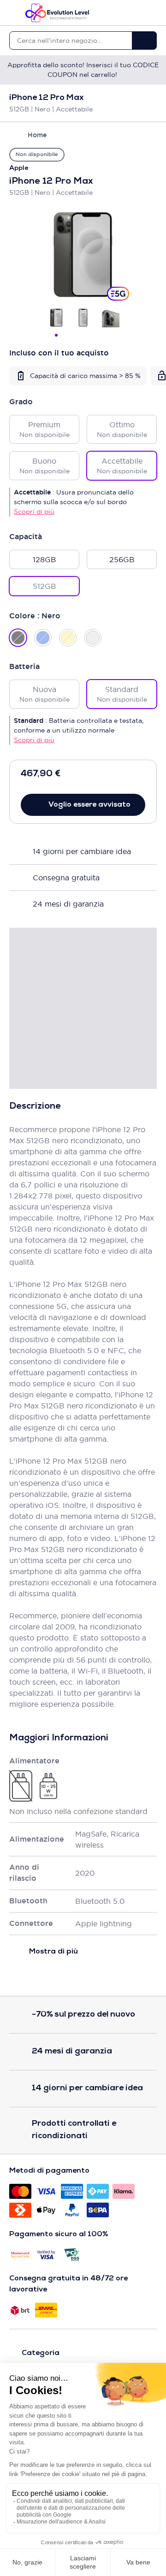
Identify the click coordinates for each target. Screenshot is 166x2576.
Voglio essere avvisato (89, 805)
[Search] (144, 41)
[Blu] (43, 638)
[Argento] (93, 638)
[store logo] (57, 13)
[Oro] (68, 638)
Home (37, 135)
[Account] (136, 13)
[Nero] (18, 638)
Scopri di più (34, 512)
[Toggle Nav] (14, 13)
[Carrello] (152, 13)
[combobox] (71, 41)
